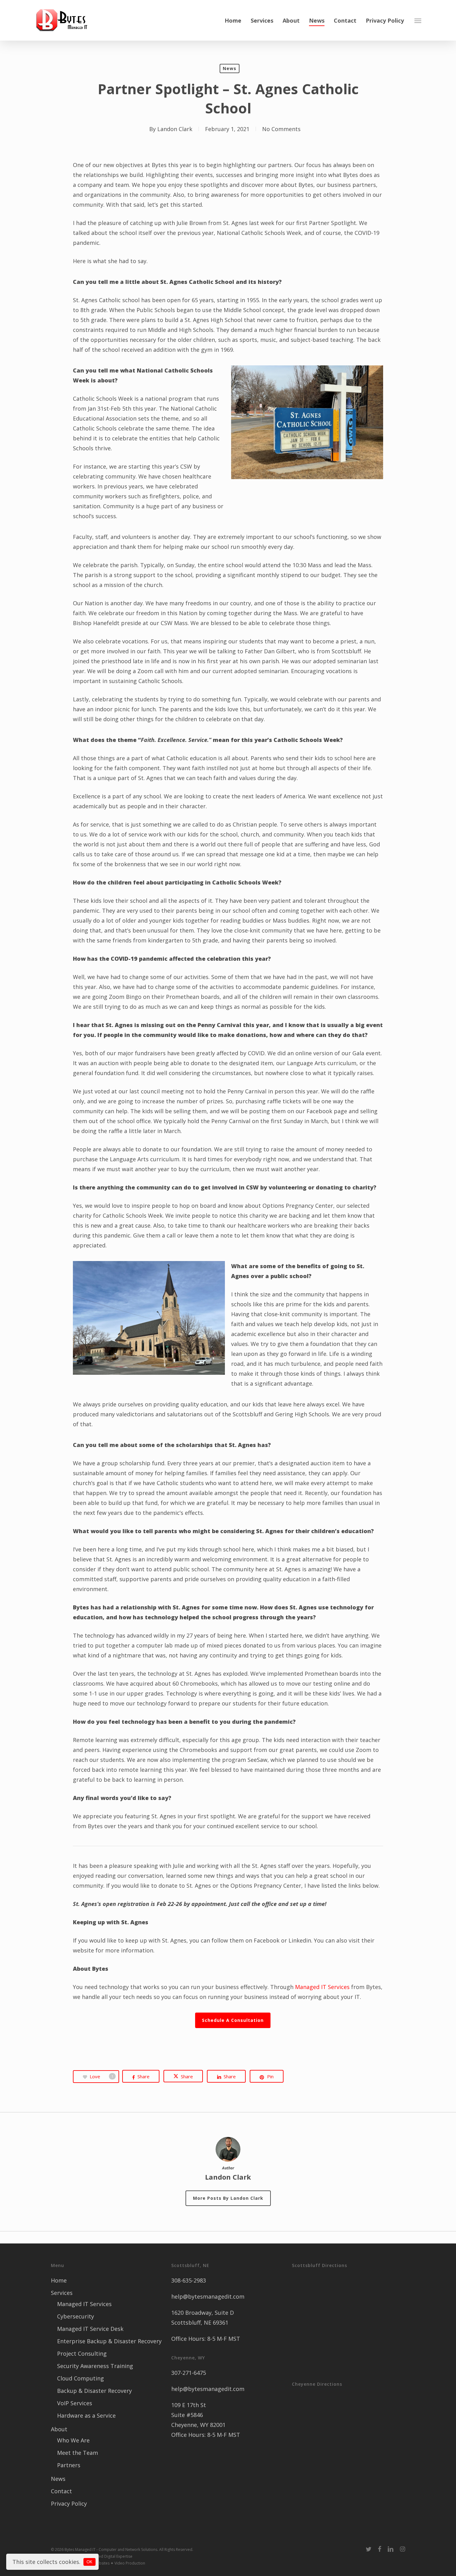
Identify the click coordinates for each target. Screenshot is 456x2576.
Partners (69, 2465)
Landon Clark (175, 129)
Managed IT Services (322, 1987)
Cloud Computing (80, 2378)
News (230, 68)
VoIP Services (75, 2403)
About (59, 2429)
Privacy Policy (69, 2503)
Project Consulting (82, 2353)
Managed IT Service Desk (90, 2329)
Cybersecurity (76, 2316)
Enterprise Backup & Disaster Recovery (109, 2341)
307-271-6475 (189, 2373)
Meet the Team (78, 2453)
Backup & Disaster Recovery (94, 2391)
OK (89, 2562)
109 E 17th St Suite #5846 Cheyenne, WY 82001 (198, 2415)
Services (62, 2293)
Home (59, 2280)
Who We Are (73, 2440)
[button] (418, 20)
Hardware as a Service (86, 2415)
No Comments (281, 129)
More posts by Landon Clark (228, 2198)
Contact (61, 2491)
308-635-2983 (189, 2280)
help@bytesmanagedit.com (208, 2296)
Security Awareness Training (95, 2366)
